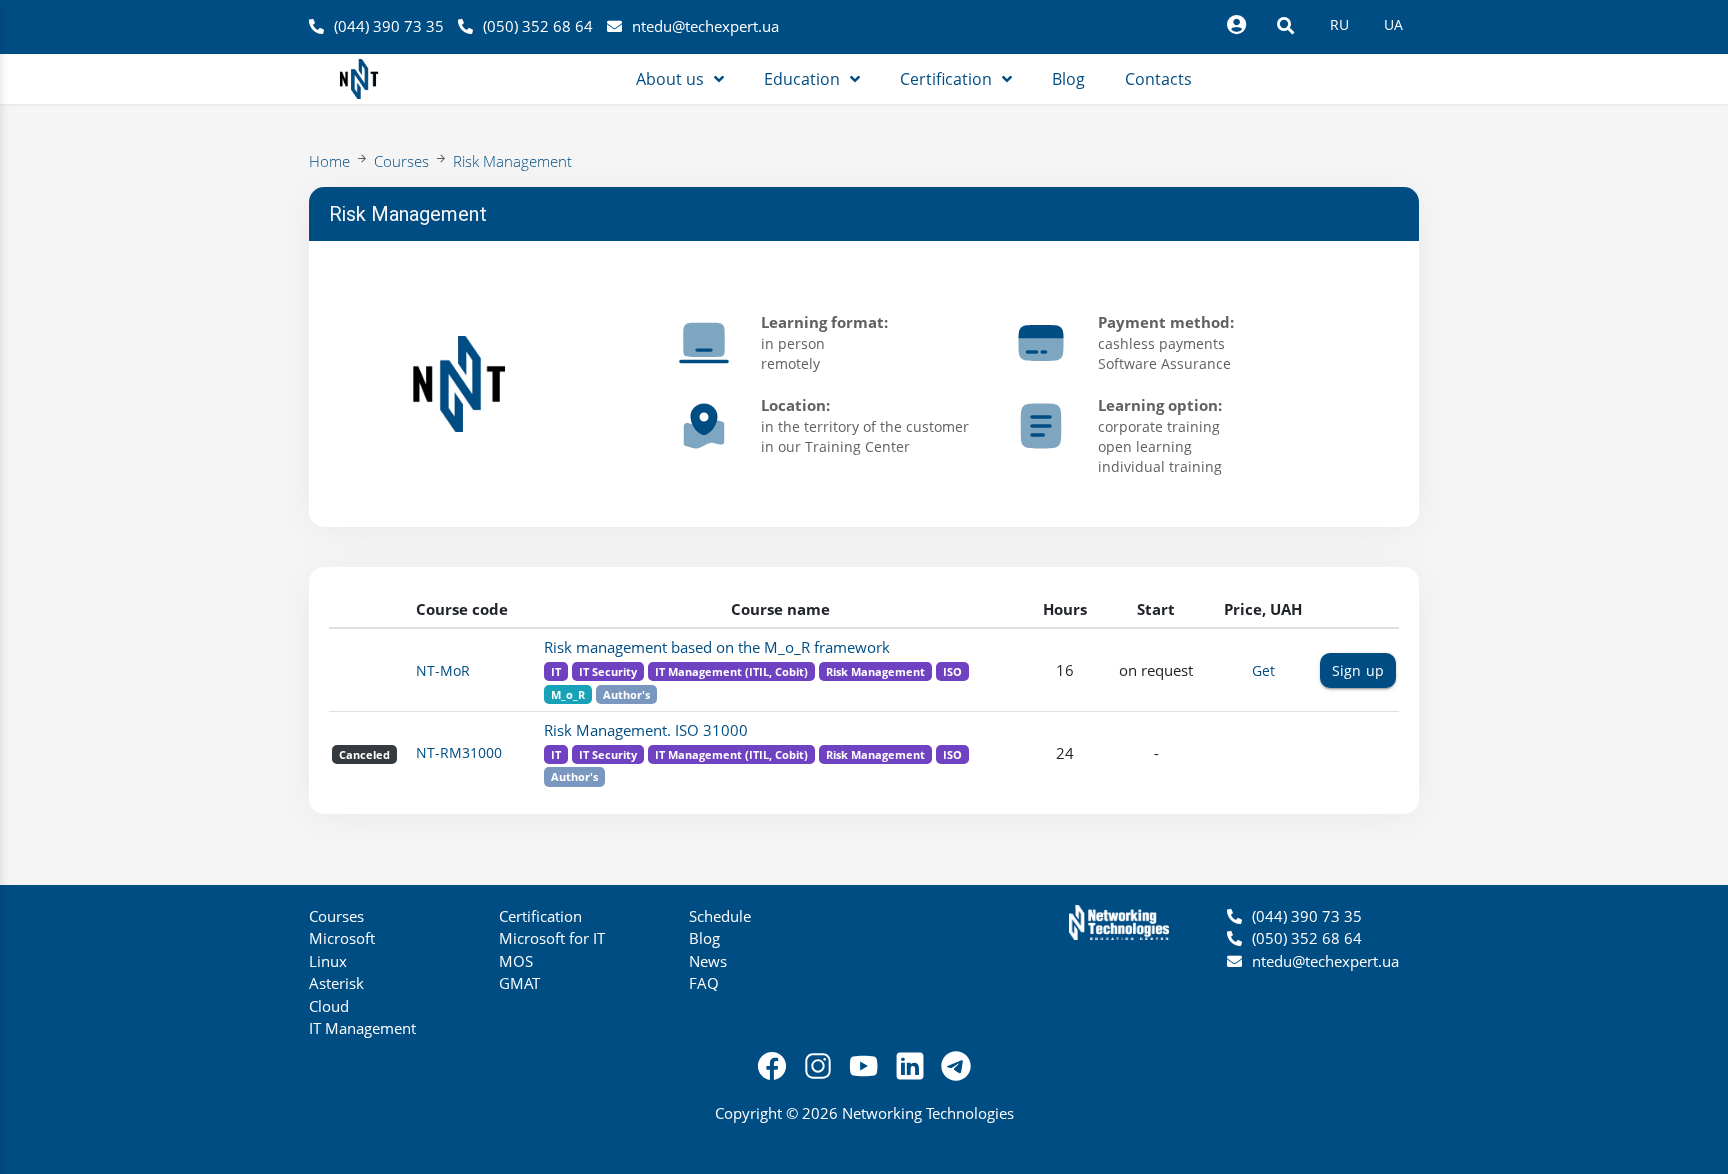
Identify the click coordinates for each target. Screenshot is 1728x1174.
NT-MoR (443, 670)
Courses (401, 161)
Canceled (364, 754)
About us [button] (670, 79)
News (708, 961)
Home (329, 161)
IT (556, 671)
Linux (328, 961)
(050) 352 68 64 (538, 26)
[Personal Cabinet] (1236, 25)
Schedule (720, 916)
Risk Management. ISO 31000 (646, 730)
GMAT (519, 983)
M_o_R (568, 694)
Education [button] (802, 79)
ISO (952, 671)
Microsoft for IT (552, 938)
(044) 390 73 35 (389, 26)
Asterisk (336, 983)
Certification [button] (946, 79)
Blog (704, 938)
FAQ (704, 983)
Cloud (329, 1006)
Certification (540, 916)
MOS (516, 961)
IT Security (608, 671)
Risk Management (512, 161)
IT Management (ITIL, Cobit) (731, 671)
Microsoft (342, 938)
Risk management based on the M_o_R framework (717, 647)
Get (1263, 670)
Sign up (1358, 670)
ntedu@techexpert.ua (705, 26)
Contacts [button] (1158, 79)
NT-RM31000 (459, 752)
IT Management (362, 1028)
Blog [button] (1068, 79)
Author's (626, 694)
